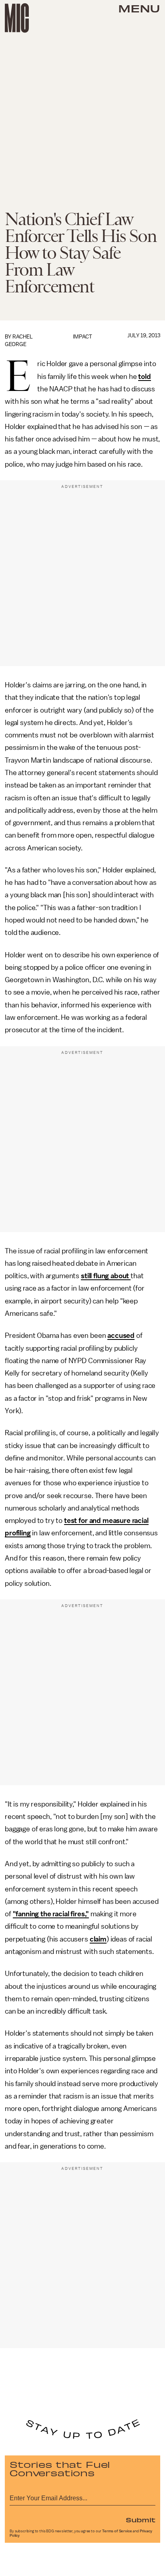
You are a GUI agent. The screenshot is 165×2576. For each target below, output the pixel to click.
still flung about (106, 1276)
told (144, 377)
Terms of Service (117, 2531)
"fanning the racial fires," (51, 1914)
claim (98, 1939)
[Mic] (17, 18)
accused (121, 1335)
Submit (141, 2520)
